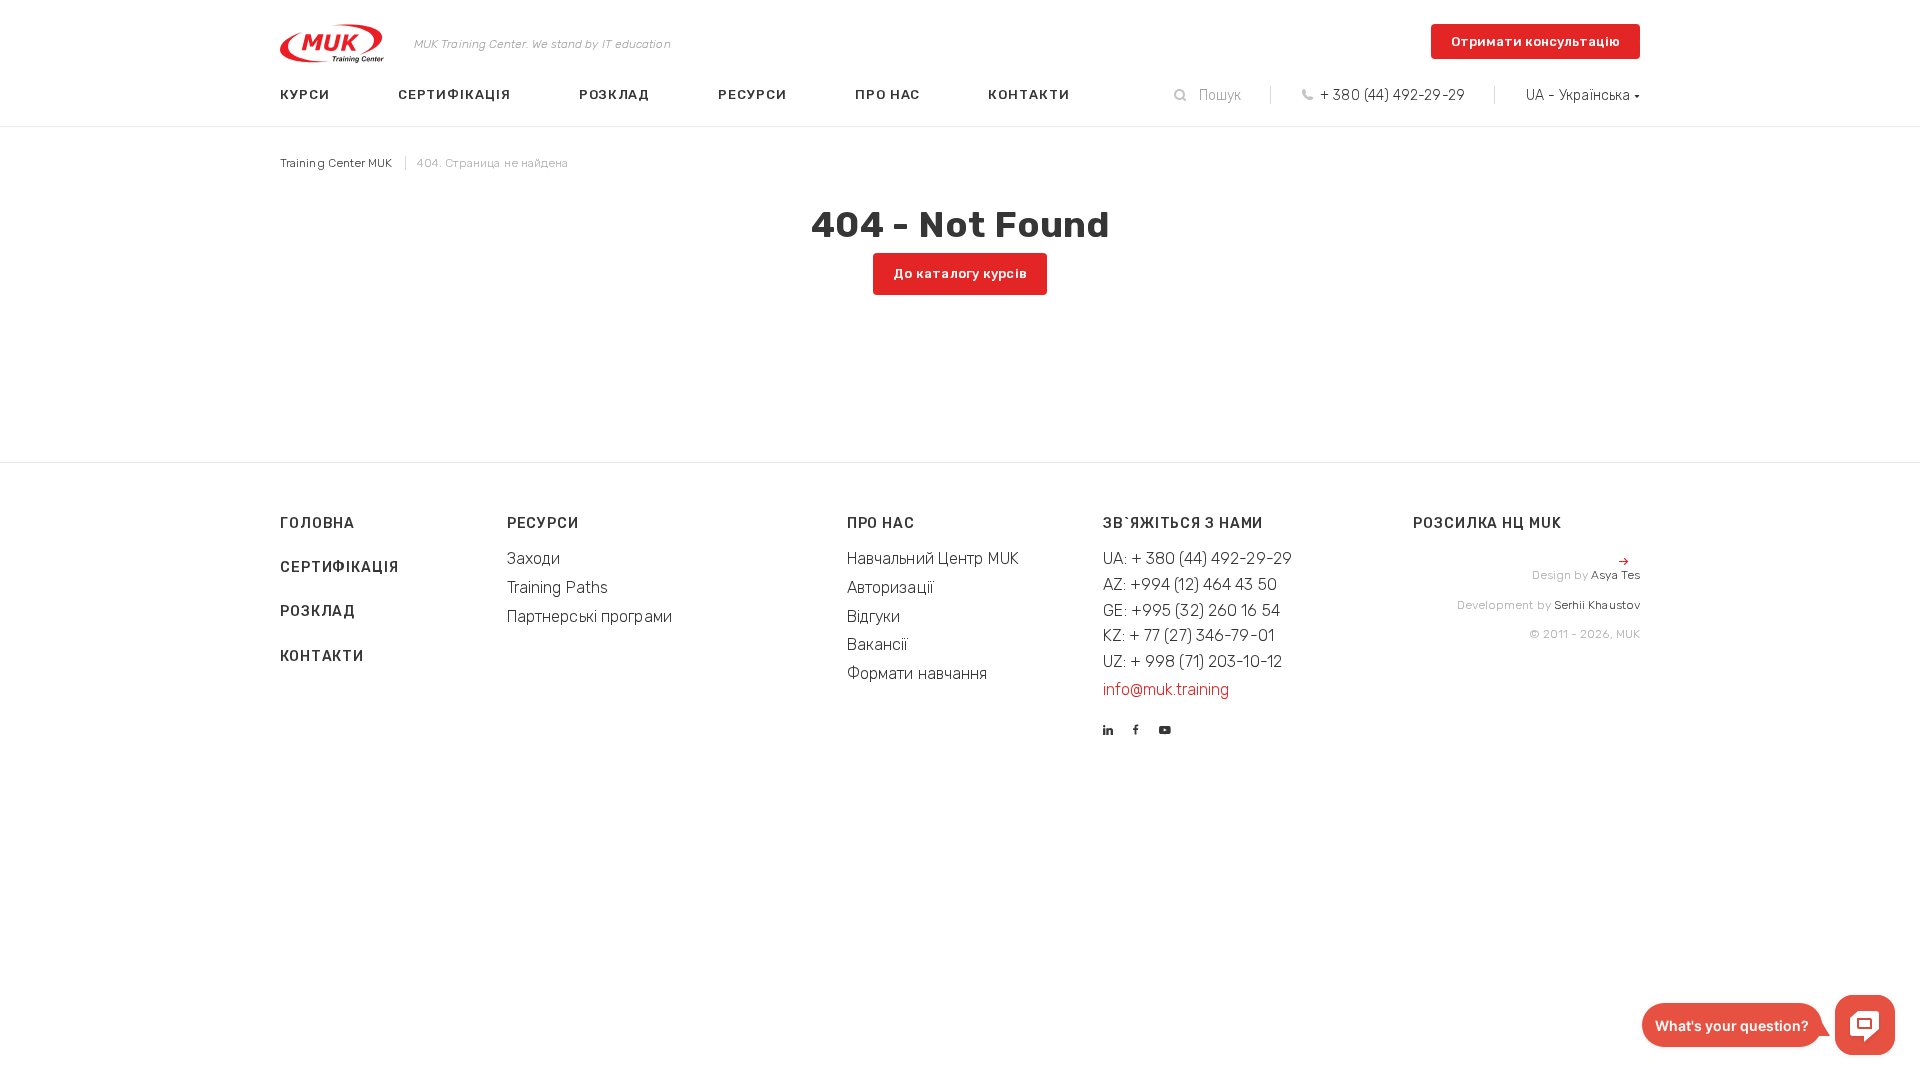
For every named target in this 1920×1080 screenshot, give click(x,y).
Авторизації (890, 587)
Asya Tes (1615, 575)
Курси (305, 94)
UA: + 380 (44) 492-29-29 (1197, 558)
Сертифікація (454, 94)
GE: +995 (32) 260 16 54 (1191, 610)
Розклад (615, 94)
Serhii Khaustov (1597, 605)
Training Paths (558, 587)
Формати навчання (917, 673)
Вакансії (878, 644)
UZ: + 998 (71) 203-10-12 (1192, 661)
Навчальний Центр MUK (933, 558)
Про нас (888, 94)
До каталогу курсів (960, 273)
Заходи (534, 558)
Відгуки (874, 616)
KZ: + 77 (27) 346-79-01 (1188, 635)
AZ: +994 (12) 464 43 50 (1190, 584)
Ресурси (752, 94)
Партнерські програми (589, 616)
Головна (317, 523)
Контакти (1028, 94)
